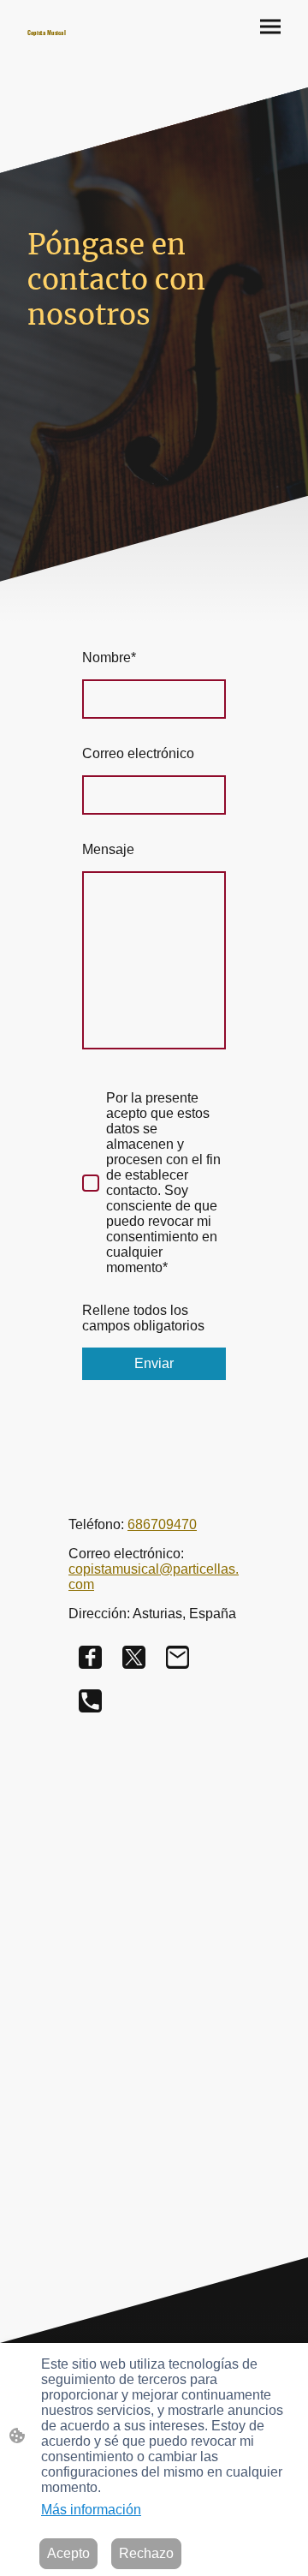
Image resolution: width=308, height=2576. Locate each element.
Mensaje (108, 849)
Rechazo (146, 2553)
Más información (91, 2510)
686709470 (162, 1524)
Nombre (109, 657)
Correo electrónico (138, 753)
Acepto (68, 2553)
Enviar (154, 1363)
